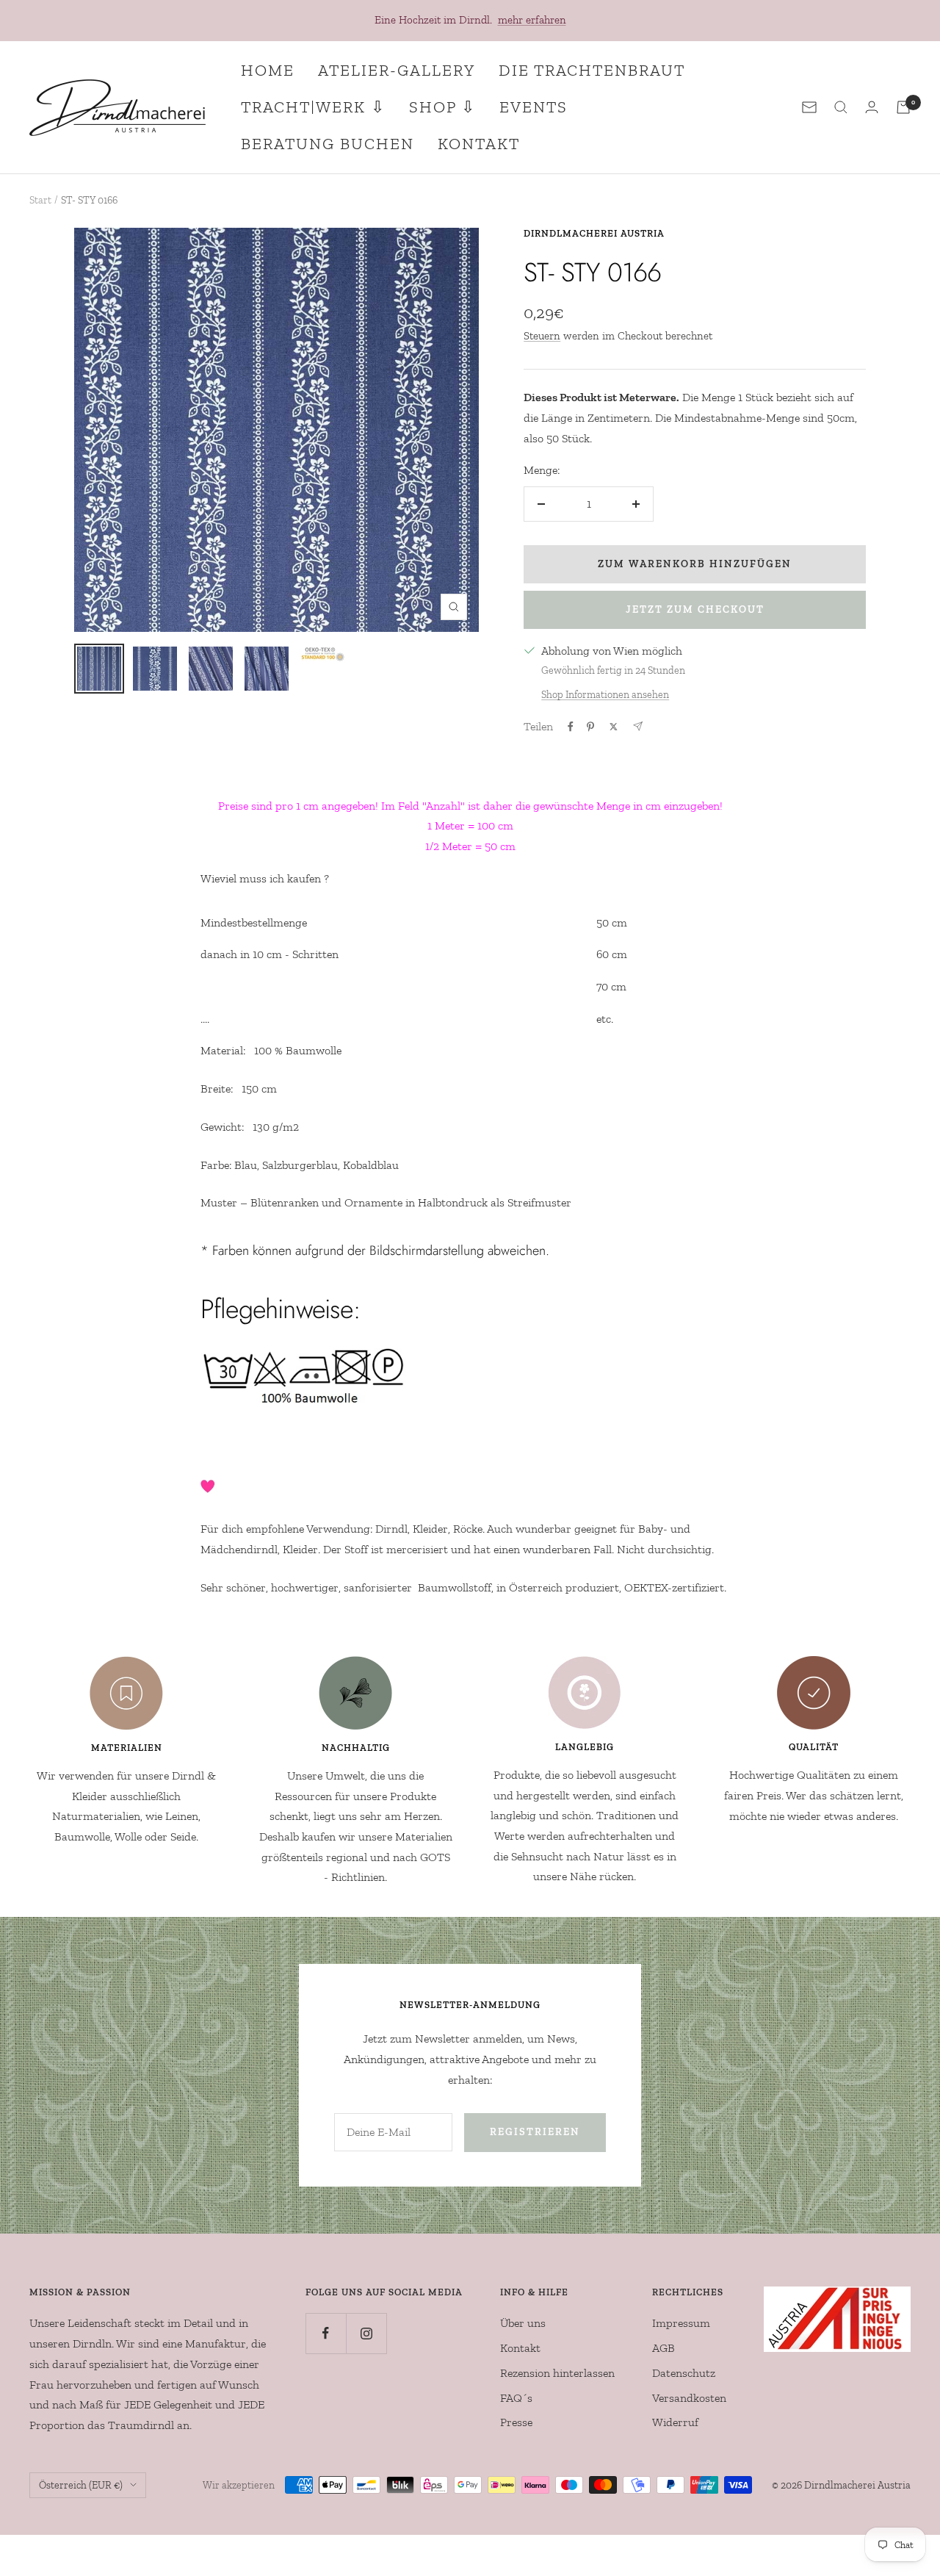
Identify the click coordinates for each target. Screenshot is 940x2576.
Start (40, 200)
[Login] (872, 107)
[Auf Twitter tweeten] (614, 727)
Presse (516, 2422)
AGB (664, 2348)
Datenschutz (684, 2373)
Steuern (542, 336)
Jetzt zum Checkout (695, 609)
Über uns (523, 2323)
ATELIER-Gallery (397, 70)
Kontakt (479, 144)
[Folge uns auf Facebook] (326, 2333)
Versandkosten (689, 2398)
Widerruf (675, 2422)
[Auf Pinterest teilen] (590, 727)
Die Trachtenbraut (592, 70)
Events (534, 107)
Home (268, 70)
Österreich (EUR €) (81, 2485)
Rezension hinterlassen (557, 2373)
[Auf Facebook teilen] (571, 727)
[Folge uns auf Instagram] (366, 2333)
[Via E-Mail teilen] (638, 726)
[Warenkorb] (903, 107)
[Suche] (841, 107)
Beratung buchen (328, 144)
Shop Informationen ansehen (605, 695)
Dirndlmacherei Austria (594, 233)
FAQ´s (516, 2398)
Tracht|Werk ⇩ (313, 107)
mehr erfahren (532, 20)
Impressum (681, 2323)
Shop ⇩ (442, 107)
